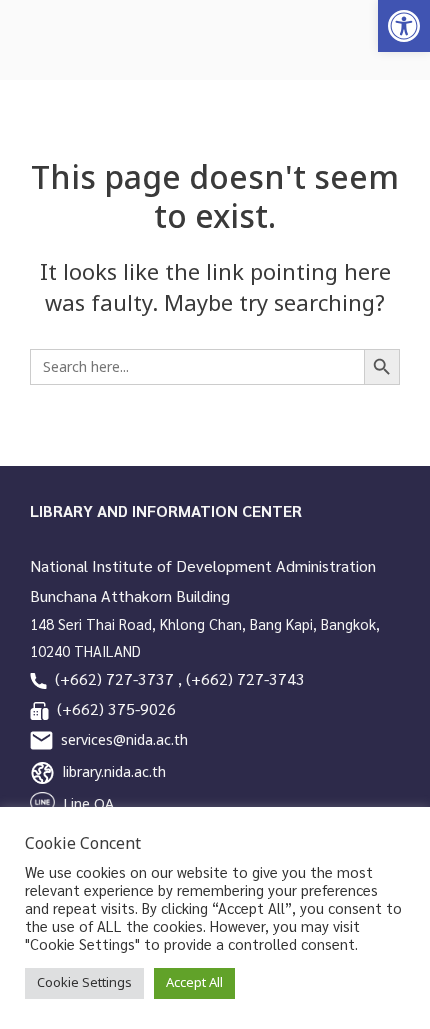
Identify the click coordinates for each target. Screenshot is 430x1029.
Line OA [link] (88, 804)
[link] (404, 26)
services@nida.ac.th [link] (124, 740)
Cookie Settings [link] (84, 983)
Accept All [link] (194, 983)
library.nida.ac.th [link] (114, 772)
